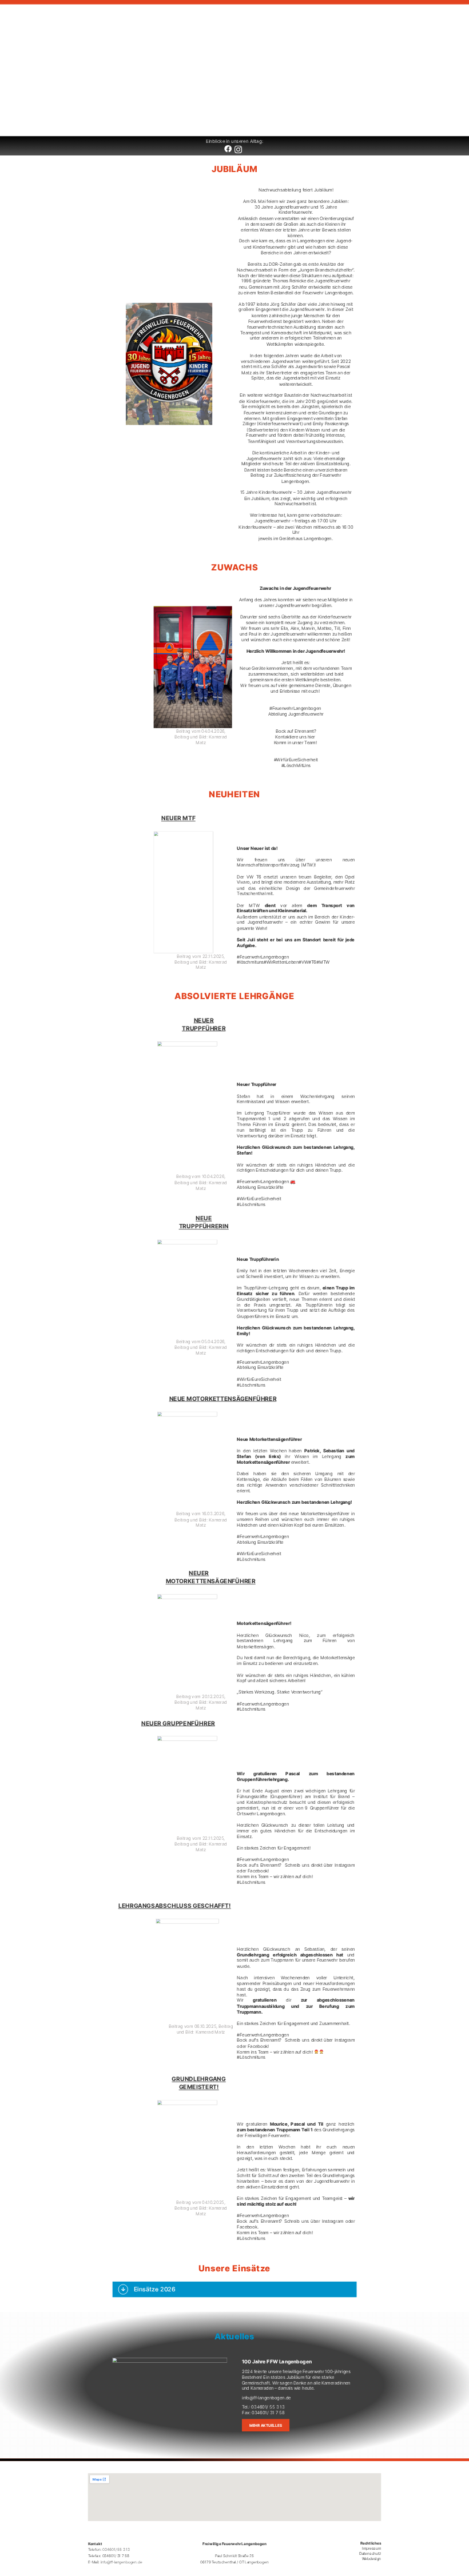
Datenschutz (370, 2553)
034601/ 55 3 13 (268, 2407)
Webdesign (371, 2558)
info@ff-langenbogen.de (267, 2398)
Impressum (371, 2548)
